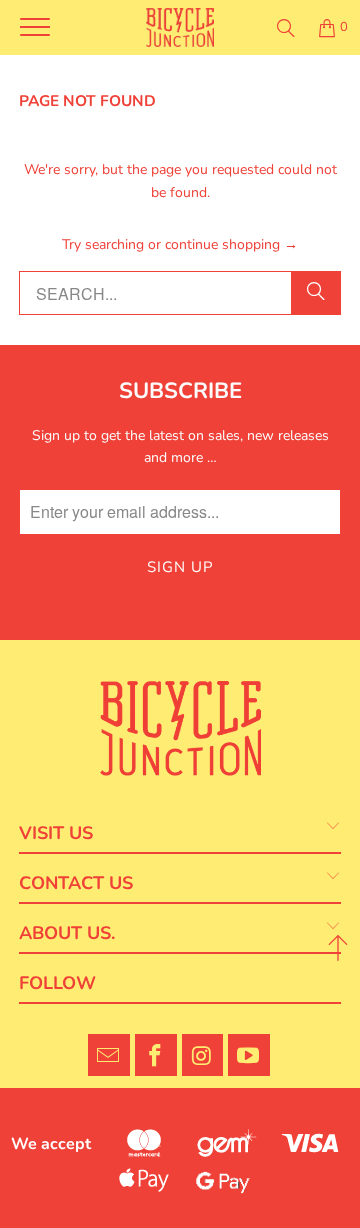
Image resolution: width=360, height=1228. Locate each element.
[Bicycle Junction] (180, 27)
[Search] (286, 27)
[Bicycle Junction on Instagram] (203, 1055)
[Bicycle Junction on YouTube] (249, 1055)
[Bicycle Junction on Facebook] (156, 1055)
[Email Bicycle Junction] (109, 1055)
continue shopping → (231, 244)
